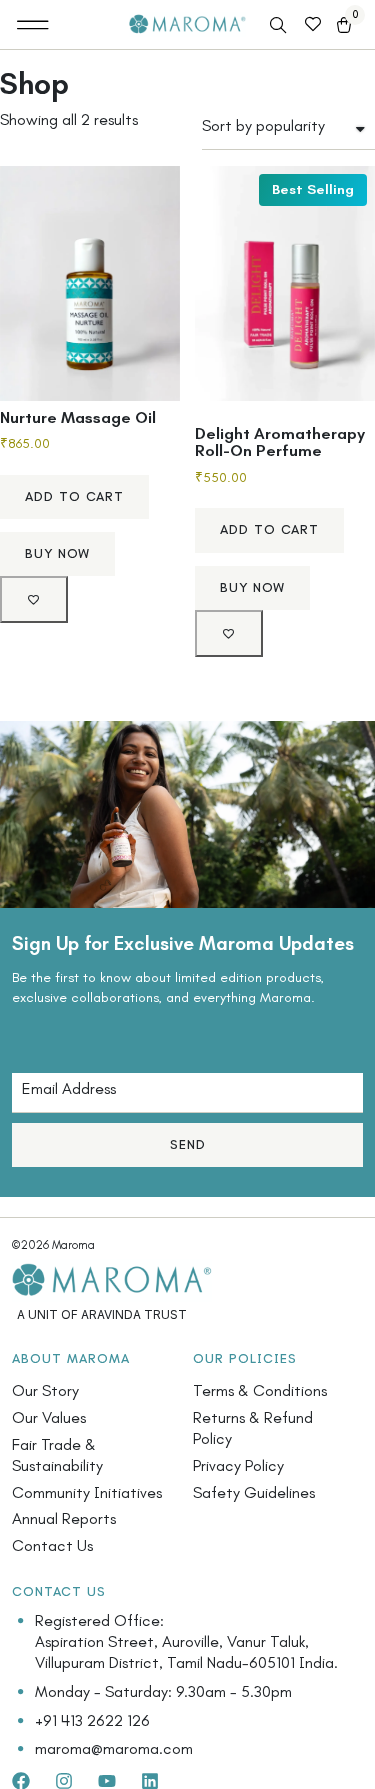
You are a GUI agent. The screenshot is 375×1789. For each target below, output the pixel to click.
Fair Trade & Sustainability (57, 1455)
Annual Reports (64, 1518)
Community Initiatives (87, 1492)
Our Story (45, 1390)
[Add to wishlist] (34, 599)
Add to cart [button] (74, 496)
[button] (33, 25)
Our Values (49, 1417)
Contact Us (52, 1545)
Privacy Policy (238, 1465)
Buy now (57, 553)
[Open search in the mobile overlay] (280, 26)
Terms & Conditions (260, 1390)
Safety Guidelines (254, 1492)
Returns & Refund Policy (253, 1428)
